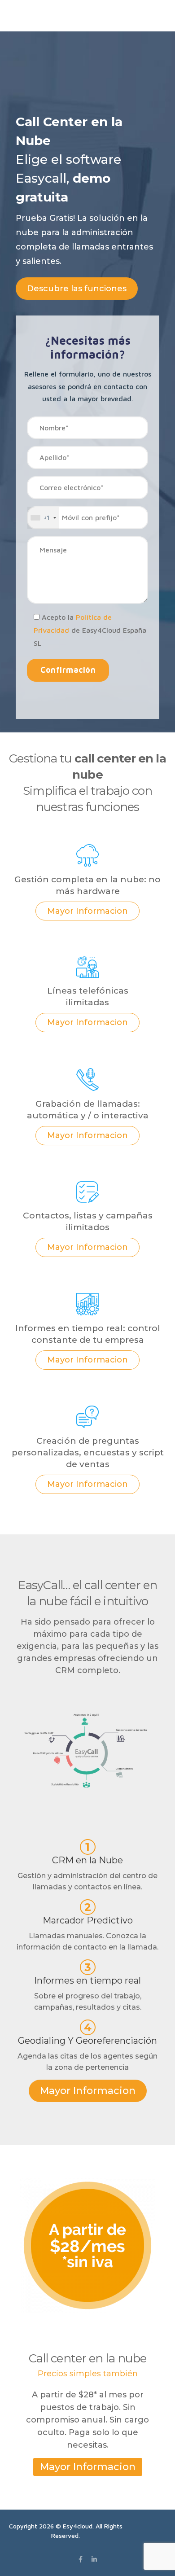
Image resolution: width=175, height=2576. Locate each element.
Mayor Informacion (87, 911)
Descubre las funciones (77, 289)
